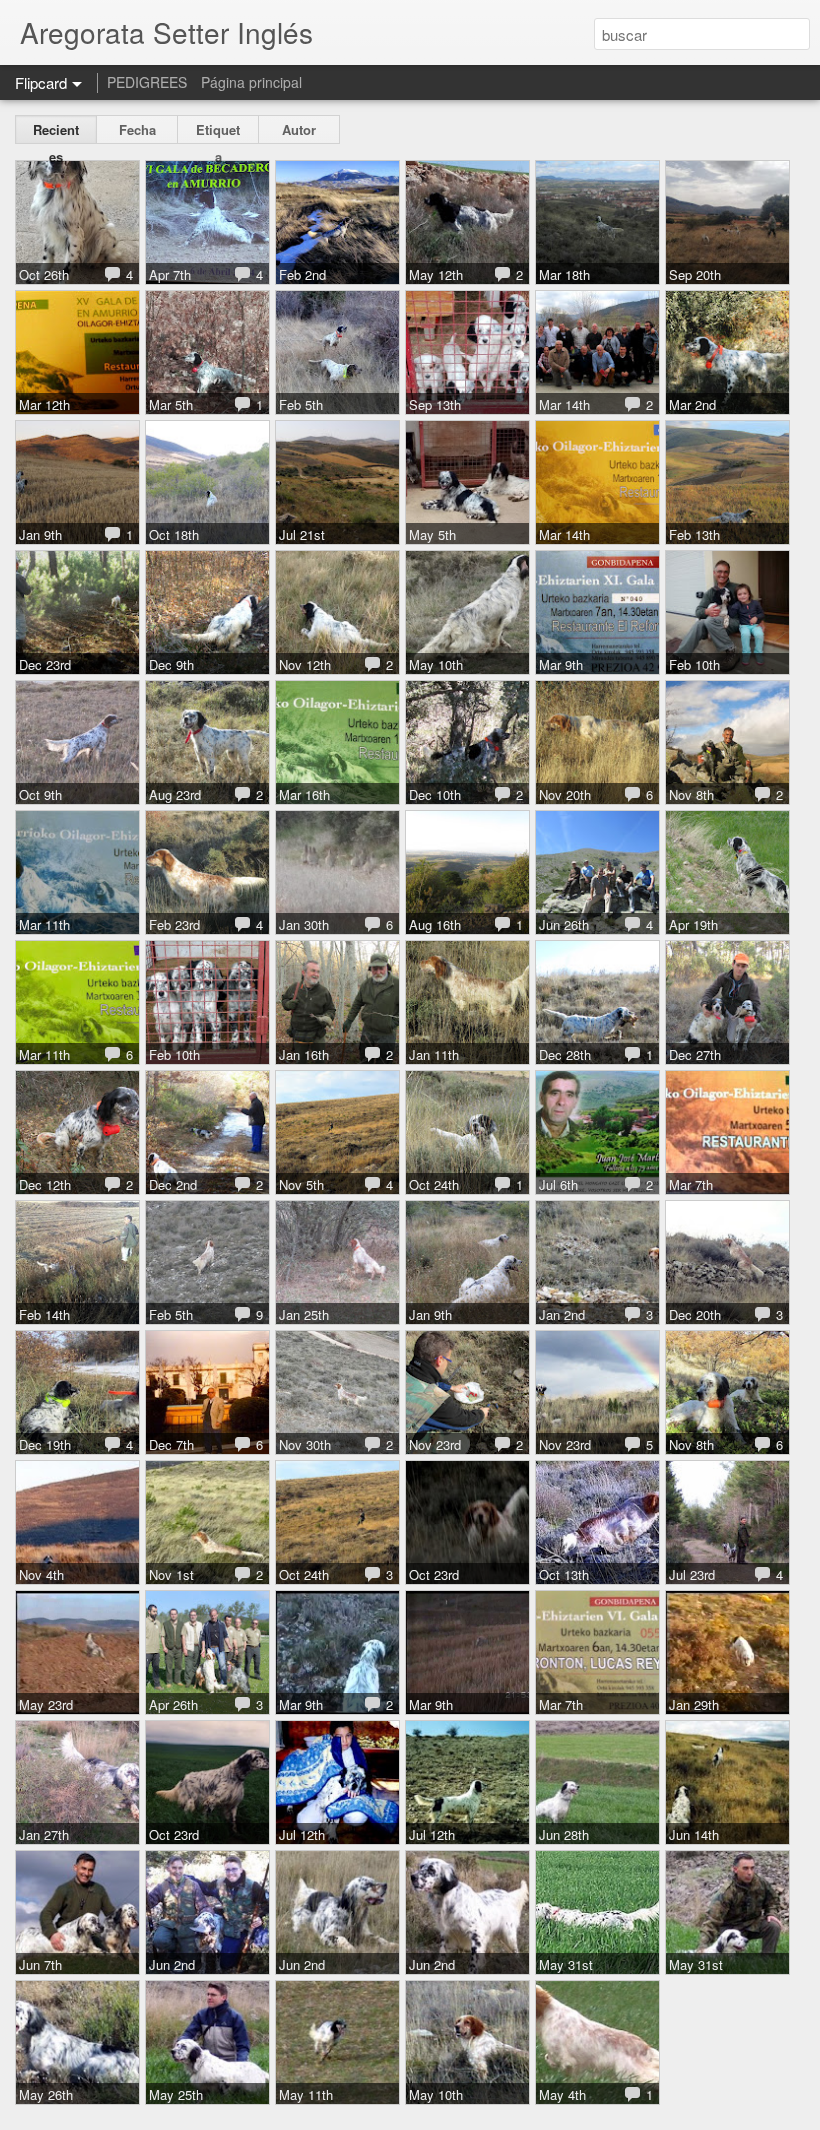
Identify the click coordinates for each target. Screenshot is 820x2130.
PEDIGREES (147, 82)
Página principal (251, 82)
